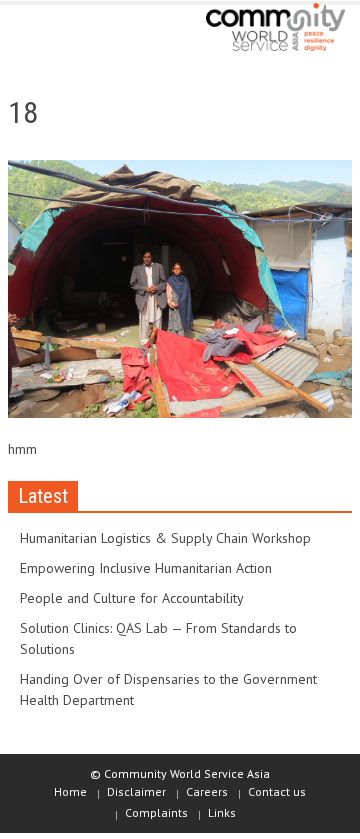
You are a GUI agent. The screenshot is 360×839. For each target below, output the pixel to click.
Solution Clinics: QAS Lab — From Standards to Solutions (158, 638)
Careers (207, 791)
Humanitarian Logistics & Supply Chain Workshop (165, 538)
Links (222, 812)
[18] (180, 293)
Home (70, 791)
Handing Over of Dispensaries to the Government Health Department (168, 689)
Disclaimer (136, 791)
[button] (76, 32)
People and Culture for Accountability (132, 598)
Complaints (156, 812)
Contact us (277, 791)
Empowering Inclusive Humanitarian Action (146, 568)
